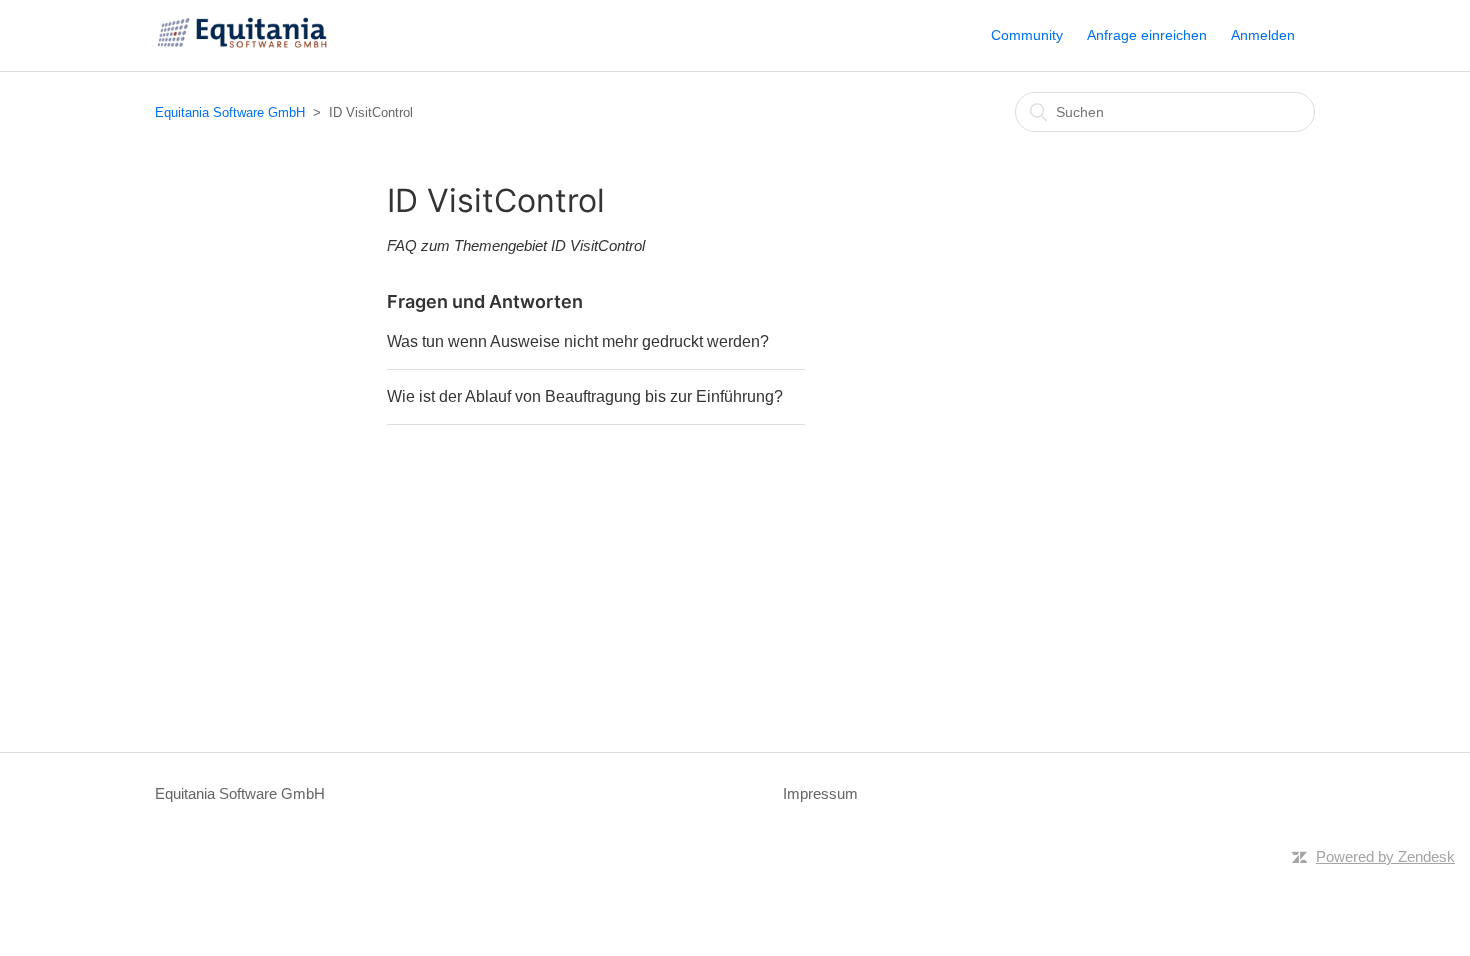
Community (1027, 35)
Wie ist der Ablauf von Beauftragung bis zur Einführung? (585, 396)
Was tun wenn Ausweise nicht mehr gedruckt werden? (578, 341)
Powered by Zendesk (1385, 856)
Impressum (820, 793)
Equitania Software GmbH (230, 112)
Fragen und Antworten (485, 301)
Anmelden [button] (1263, 35)
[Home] (244, 45)
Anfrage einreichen (1147, 35)
